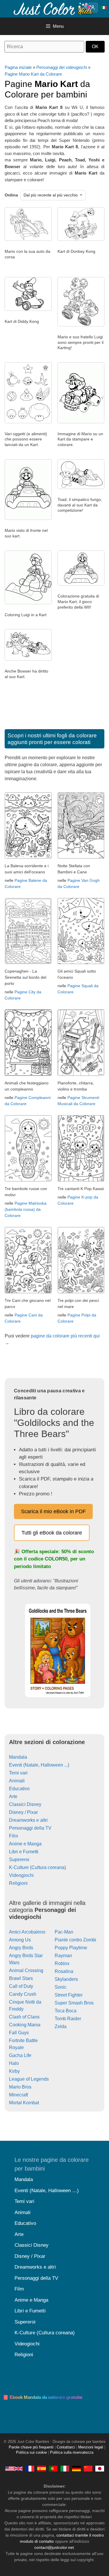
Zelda (61, 2027)
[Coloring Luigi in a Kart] (28, 603)
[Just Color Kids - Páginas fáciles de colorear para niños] (42, 2468)
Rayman (63, 1956)
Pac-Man (64, 1932)
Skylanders (66, 1979)
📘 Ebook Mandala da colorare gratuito (43, 2397)
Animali (17, 1781)
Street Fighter (69, 1995)
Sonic (61, 1987)
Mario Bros (20, 2087)
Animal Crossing (26, 1970)
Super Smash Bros (74, 2003)
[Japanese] (100, 2468)
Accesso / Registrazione (93, 8)
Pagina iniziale (18, 67)
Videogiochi (21, 1875)
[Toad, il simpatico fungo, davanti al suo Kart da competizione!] (81, 487)
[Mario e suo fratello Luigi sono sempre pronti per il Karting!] (81, 325)
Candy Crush (23, 1994)
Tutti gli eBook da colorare (52, 1533)
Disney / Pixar (23, 1812)
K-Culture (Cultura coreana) (37, 1867)
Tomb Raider (68, 2019)
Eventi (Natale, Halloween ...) (39, 1765)
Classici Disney (25, 1804)
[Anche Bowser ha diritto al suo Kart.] (28, 659)
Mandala (18, 1757)
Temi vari (18, 1773)
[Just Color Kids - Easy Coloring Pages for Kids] (14, 2468)
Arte (13, 1796)
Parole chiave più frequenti (31, 2447)
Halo (14, 2063)
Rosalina (64, 1971)
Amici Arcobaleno (27, 1932)
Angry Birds (21, 1948)
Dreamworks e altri (28, 1820)
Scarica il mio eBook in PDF (53, 1511)
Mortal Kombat (24, 2103)
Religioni (18, 1883)
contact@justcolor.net (54, 2547)
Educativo (19, 1789)
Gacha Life (20, 2055)
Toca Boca (66, 2011)
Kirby (14, 2071)
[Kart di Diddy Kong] (28, 309)
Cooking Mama (25, 2025)
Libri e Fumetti (24, 1852)
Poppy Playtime (71, 1948)
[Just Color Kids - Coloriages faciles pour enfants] (30, 2468)
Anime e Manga (25, 1844)
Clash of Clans (24, 2017)
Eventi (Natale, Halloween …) (47, 2191)
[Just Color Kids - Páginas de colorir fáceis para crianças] (53, 2468)
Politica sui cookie (31, 2453)
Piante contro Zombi (75, 1940)
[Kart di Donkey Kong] (81, 239)
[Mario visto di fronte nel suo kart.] (28, 518)
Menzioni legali (91, 2447)
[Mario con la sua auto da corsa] (28, 239)
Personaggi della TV (30, 1828)
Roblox (62, 1963)
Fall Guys (19, 2033)
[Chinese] (88, 2468)
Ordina (11, 195)
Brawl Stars (21, 1978)
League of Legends (29, 2079)
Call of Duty (21, 1986)
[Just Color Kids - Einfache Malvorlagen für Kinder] (76, 2468)
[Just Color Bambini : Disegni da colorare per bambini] (53, 8)
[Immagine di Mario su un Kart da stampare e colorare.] (81, 422)
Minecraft (18, 2095)
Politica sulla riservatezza (72, 2453)
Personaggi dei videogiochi (62, 67)
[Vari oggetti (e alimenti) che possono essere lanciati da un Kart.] (28, 422)
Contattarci (66, 2447)
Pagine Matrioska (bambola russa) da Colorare (26, 1209)
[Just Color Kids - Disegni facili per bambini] (65, 2468)
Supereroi (19, 1860)
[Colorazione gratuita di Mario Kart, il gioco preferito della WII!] (81, 584)
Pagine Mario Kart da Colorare (33, 74)
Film (14, 1836)
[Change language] (104, 8)
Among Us (20, 1940)
